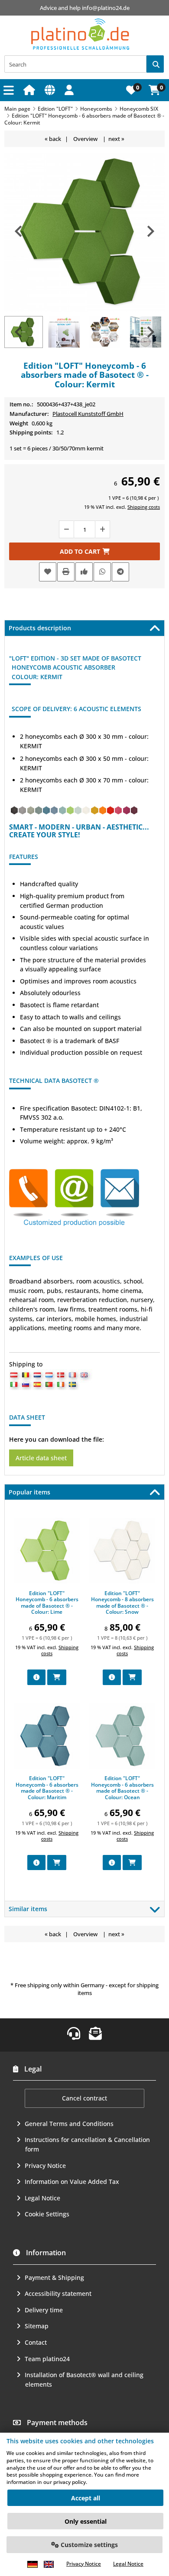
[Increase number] (103, 529)
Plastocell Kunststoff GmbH (88, 414)
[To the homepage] (31, 90)
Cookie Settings (47, 2214)
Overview (85, 139)
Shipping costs (144, 507)
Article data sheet (41, 1458)
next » (116, 139)
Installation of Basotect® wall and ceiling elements (84, 2380)
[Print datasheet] (66, 572)
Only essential (86, 2521)
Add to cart (84, 551)
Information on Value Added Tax (72, 2182)
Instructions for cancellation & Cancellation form (87, 2144)
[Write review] (84, 572)
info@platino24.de (106, 8)
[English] (49, 2564)
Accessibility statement (58, 2294)
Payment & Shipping (54, 2278)
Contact (36, 2342)
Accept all (86, 2498)
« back (53, 139)
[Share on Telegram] (120, 572)
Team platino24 (47, 2359)
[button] (70, 90)
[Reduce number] (66, 529)
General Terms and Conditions (69, 2124)
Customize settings (88, 2545)
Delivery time (44, 2310)
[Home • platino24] (80, 34)
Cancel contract (84, 2098)
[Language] (51, 90)
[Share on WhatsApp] (102, 572)
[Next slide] (150, 231)
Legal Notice (42, 2198)
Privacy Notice (45, 2166)
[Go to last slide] (19, 231)
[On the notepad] (48, 572)
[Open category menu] (10, 90)
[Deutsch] (32, 2564)
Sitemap (37, 2326)
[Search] (155, 64)
